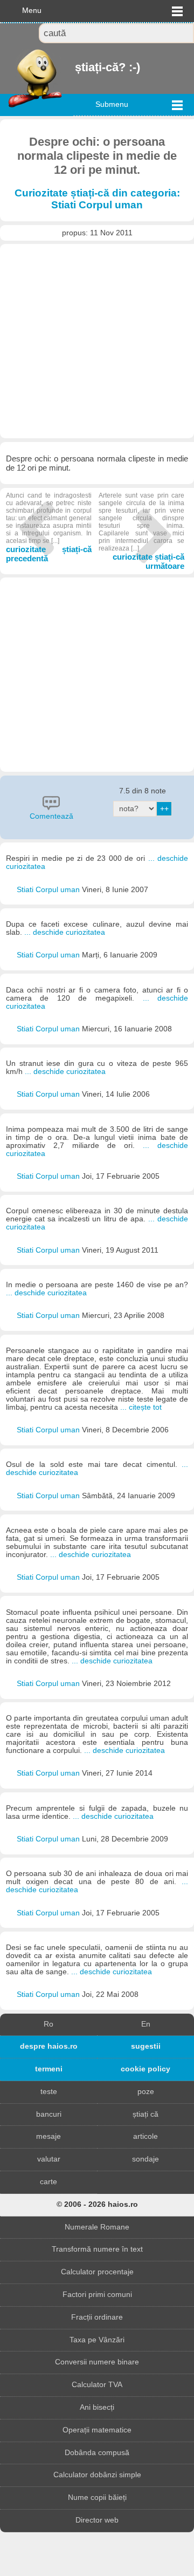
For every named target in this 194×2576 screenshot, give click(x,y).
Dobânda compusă (97, 2453)
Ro (48, 2024)
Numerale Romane (97, 2227)
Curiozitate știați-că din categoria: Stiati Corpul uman (97, 199)
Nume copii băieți (97, 2497)
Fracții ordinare (97, 2317)
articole (145, 2136)
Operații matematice (97, 2430)
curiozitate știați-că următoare (141, 531)
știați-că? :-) (76, 67)
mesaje (48, 2136)
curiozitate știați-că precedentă (49, 527)
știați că (145, 2114)
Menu (32, 11)
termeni (49, 2069)
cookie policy (145, 2069)
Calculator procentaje (97, 2272)
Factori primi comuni (97, 2295)
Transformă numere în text (97, 2249)
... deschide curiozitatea (65, 932)
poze (146, 2092)
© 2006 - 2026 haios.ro (97, 2204)
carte (48, 2182)
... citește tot (141, 1407)
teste (49, 2092)
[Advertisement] (97, 341)
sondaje (145, 2159)
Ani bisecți (97, 2407)
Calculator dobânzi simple (97, 2475)
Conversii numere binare (97, 2362)
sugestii (146, 2046)
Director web (97, 2520)
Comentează (51, 816)
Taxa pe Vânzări (97, 2340)
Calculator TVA (97, 2385)
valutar (49, 2159)
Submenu (112, 104)
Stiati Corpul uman (49, 890)
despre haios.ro (49, 2046)
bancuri (49, 2114)
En (146, 2024)
